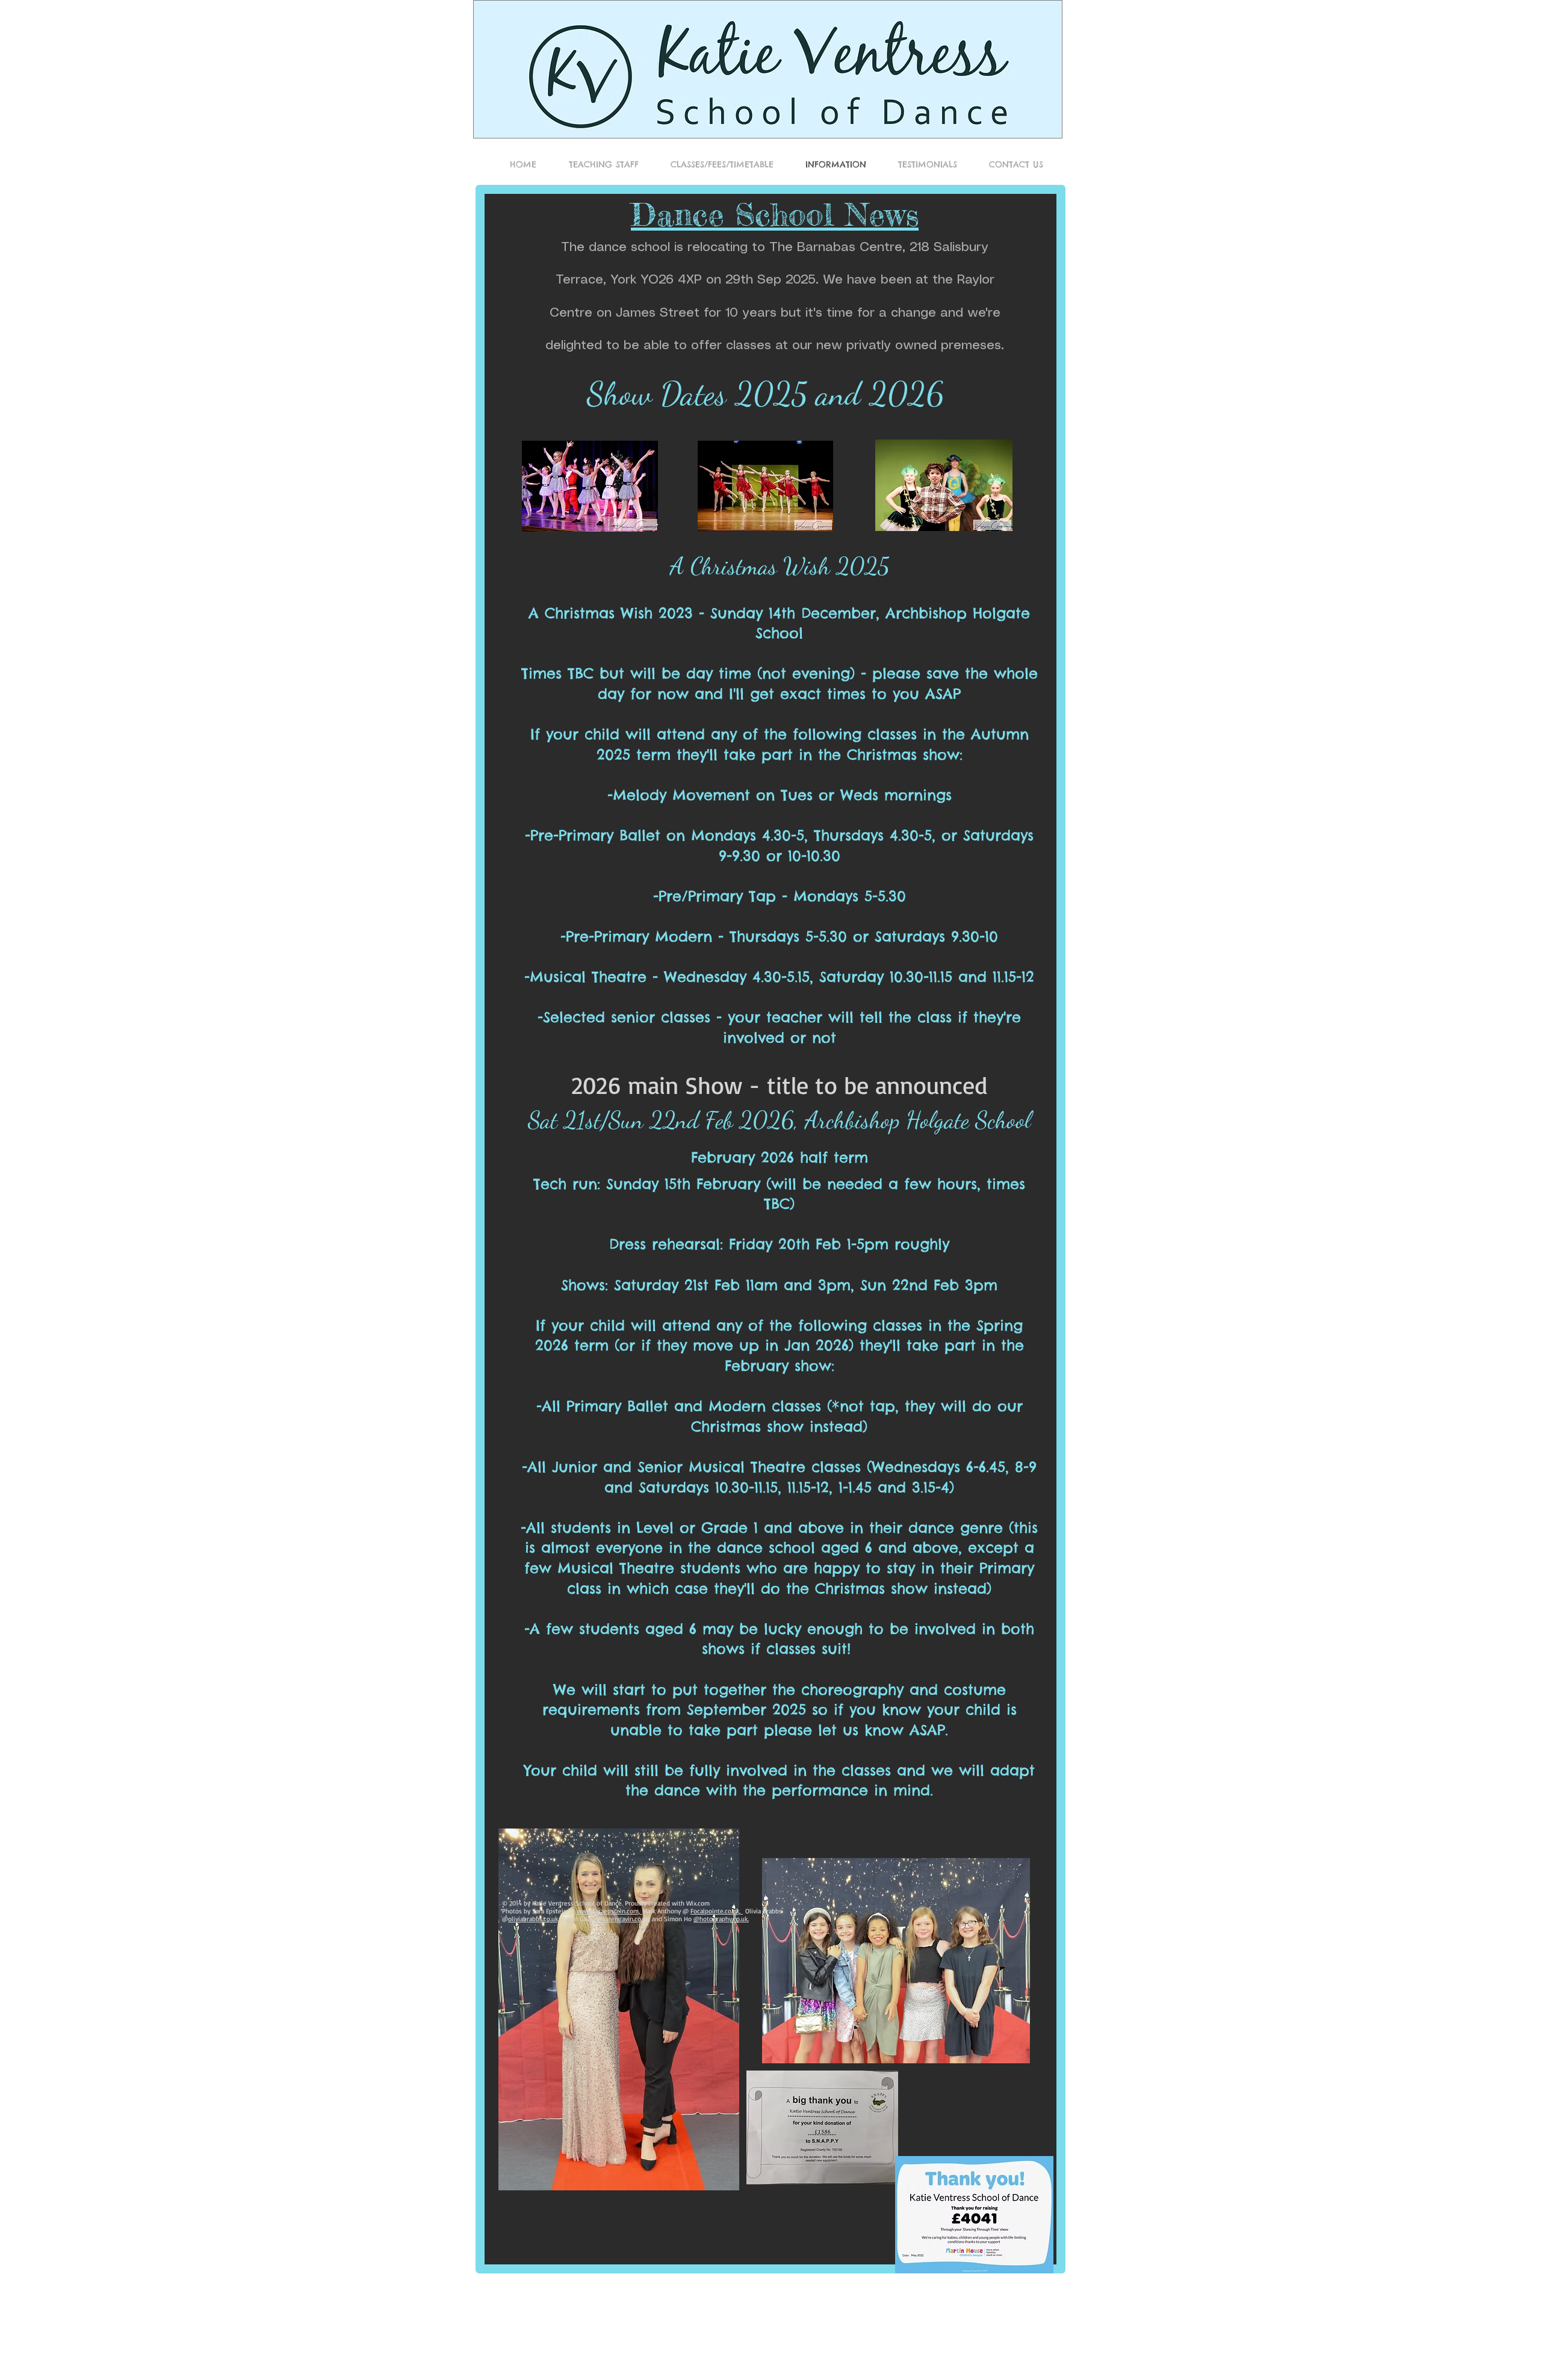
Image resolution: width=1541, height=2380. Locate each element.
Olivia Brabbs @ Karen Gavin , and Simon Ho (642, 1915)
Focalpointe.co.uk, (717, 1911)
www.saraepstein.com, (609, 1911)
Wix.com (698, 1903)
